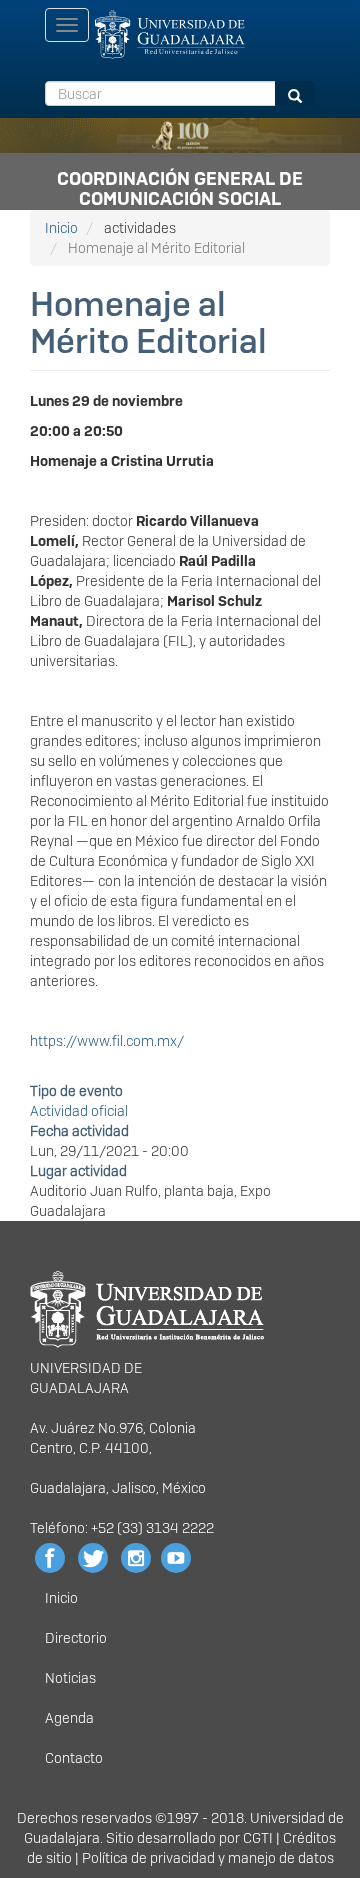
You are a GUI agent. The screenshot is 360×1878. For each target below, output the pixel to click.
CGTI (258, 1838)
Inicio (61, 228)
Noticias (70, 1678)
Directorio (76, 1638)
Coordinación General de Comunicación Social (180, 185)
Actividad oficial (79, 1111)
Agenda (69, 1718)
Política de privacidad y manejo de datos (208, 1858)
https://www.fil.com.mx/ (107, 1041)
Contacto (74, 1758)
